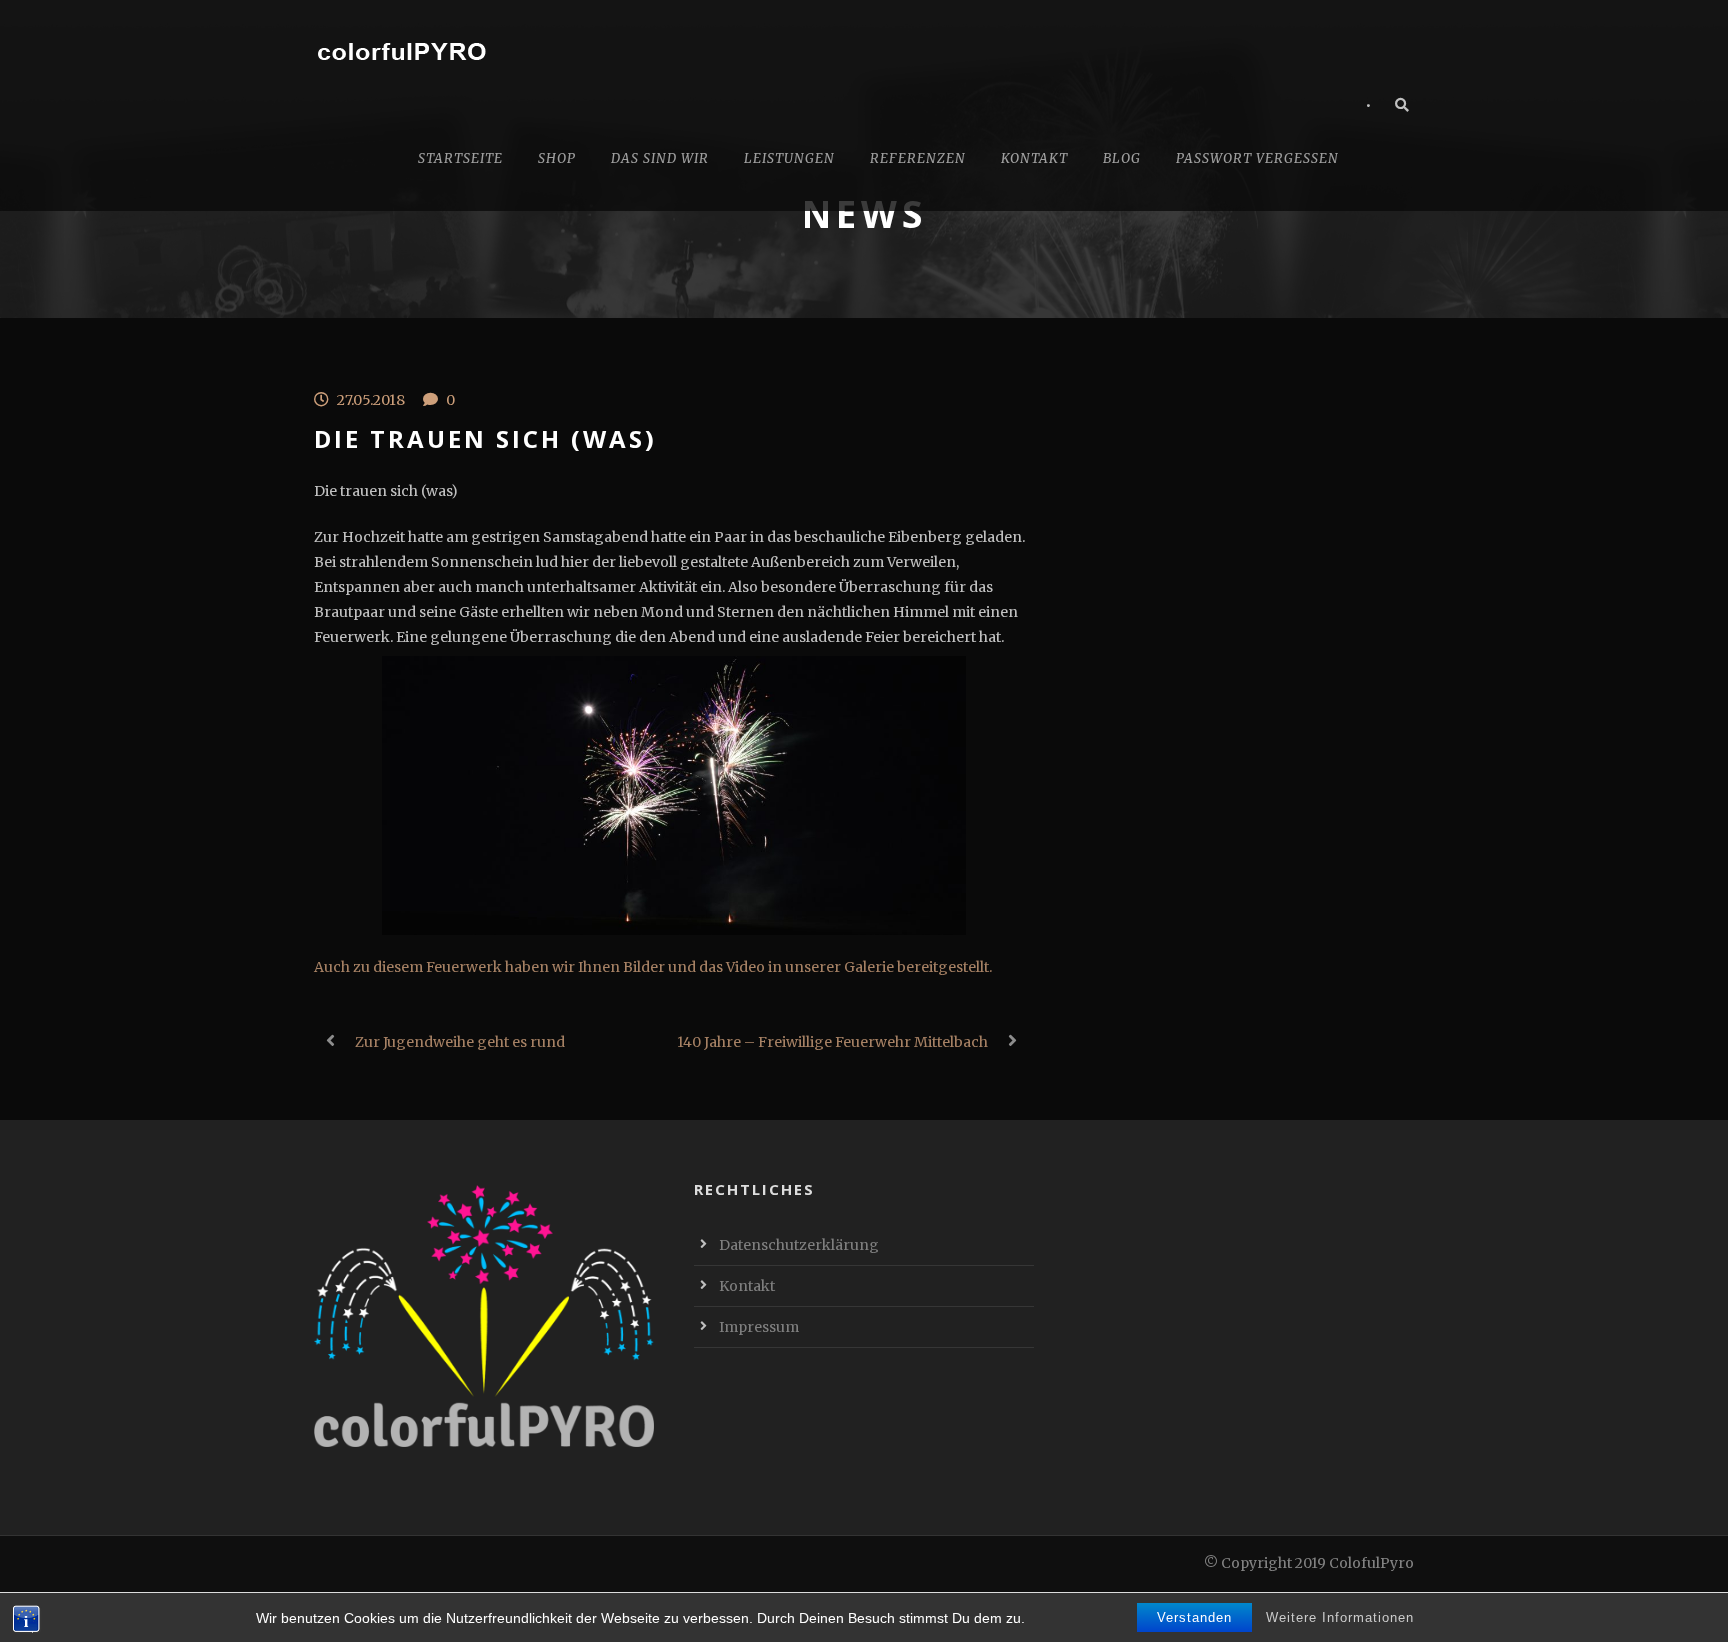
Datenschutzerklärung (799, 1245)
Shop (557, 158)
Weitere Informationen (1340, 1617)
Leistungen (789, 158)
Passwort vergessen (1257, 158)
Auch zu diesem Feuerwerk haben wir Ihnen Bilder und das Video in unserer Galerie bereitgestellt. (653, 967)
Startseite (460, 158)
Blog (1122, 158)
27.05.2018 (371, 400)
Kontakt (1034, 158)
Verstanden (1194, 1617)
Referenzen (918, 158)
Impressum (759, 1327)
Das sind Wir (660, 158)
